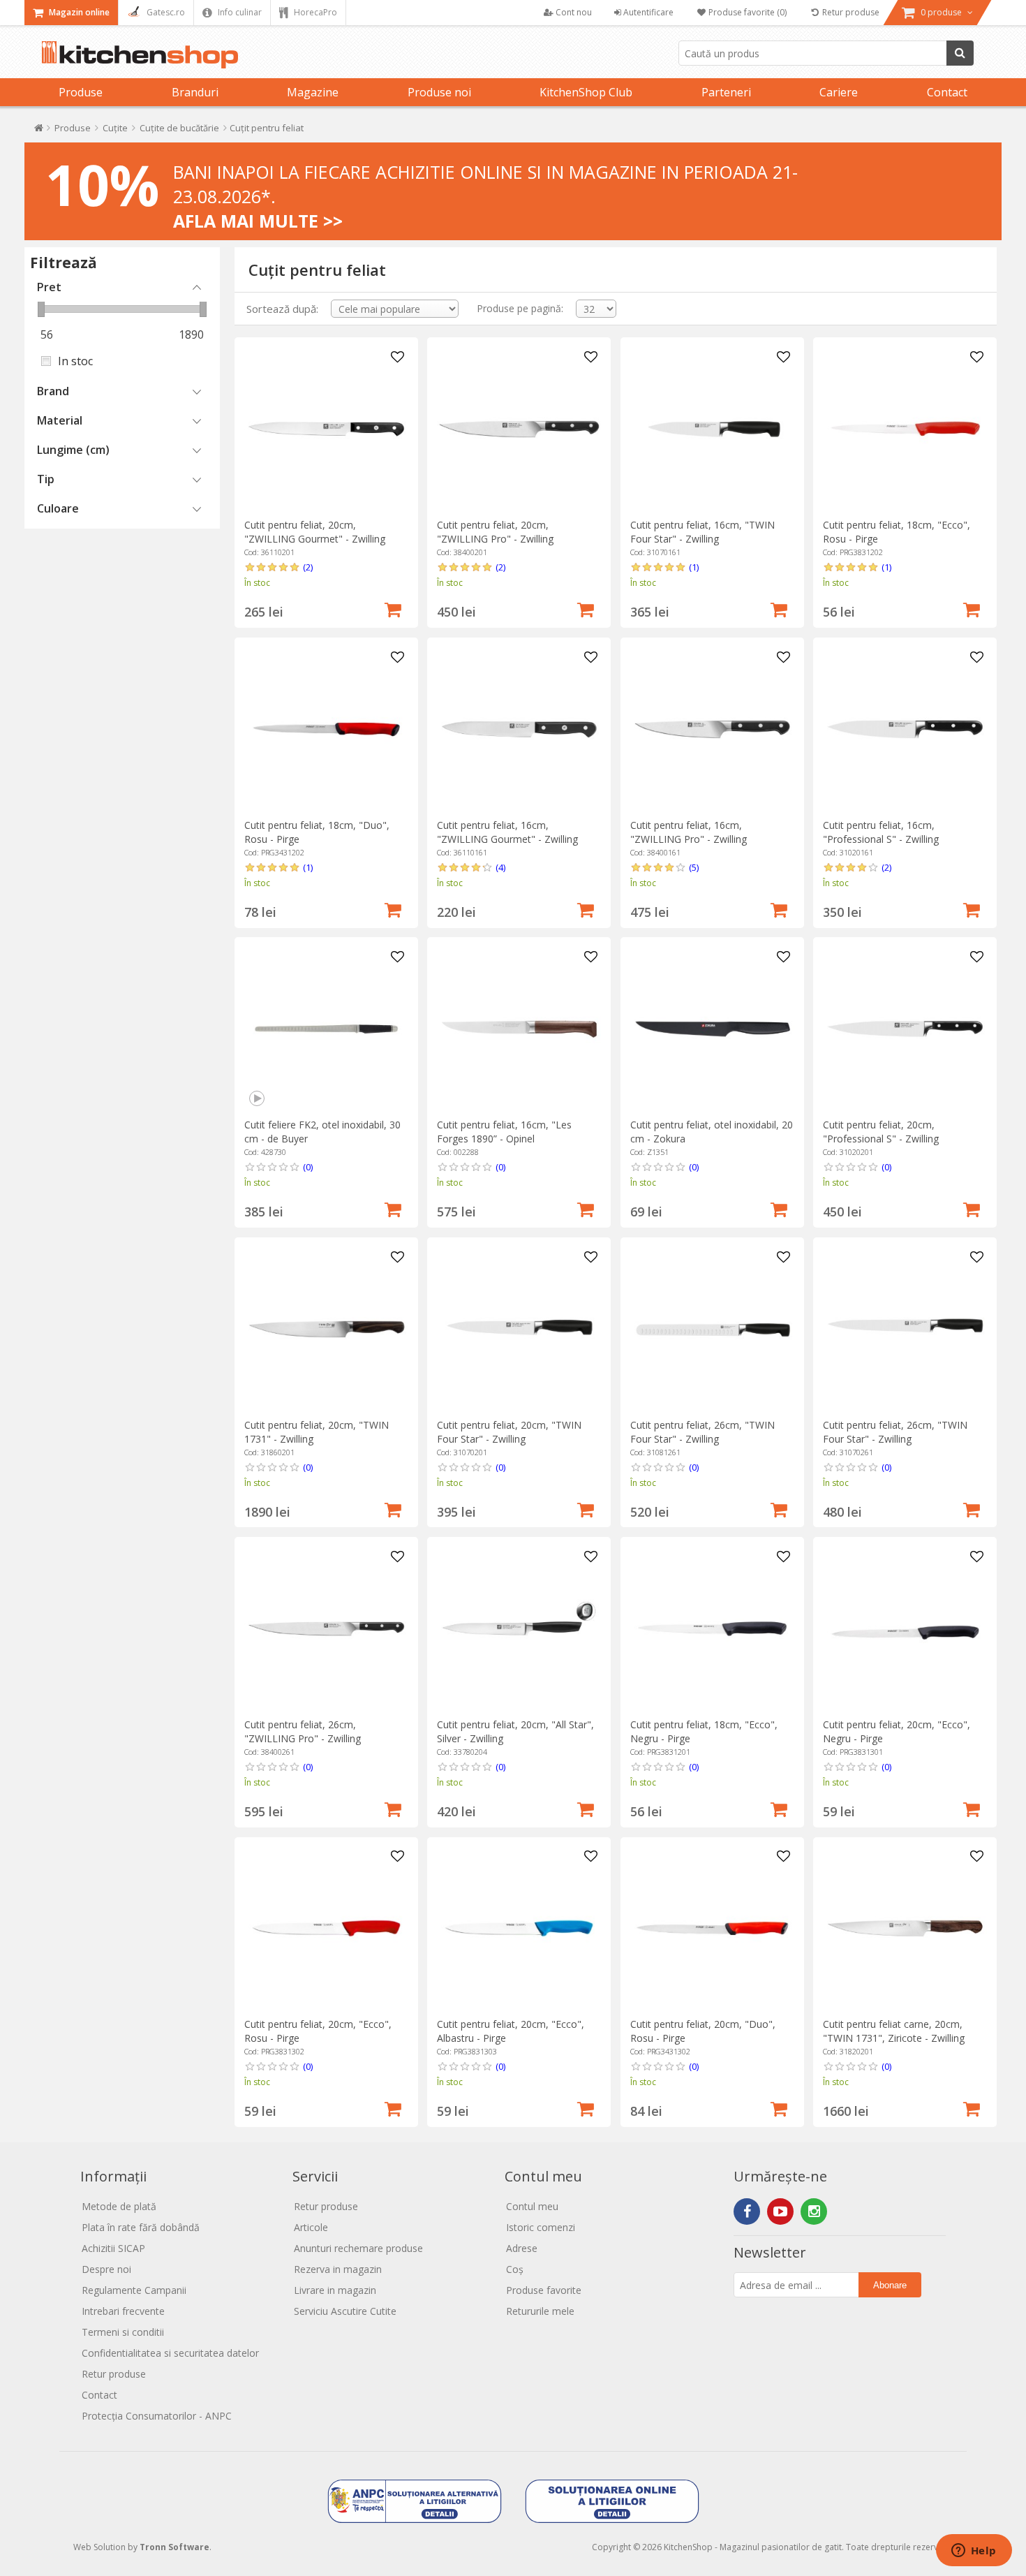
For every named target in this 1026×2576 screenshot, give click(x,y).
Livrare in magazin (335, 2290)
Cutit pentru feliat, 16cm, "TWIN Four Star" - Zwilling (702, 532)
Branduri (195, 92)
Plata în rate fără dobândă (141, 2227)
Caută (960, 53)
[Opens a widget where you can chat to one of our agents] (974, 2552)
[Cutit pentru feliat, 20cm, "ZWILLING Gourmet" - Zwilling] (326, 429)
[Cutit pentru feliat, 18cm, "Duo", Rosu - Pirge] (326, 729)
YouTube (780, 2211)
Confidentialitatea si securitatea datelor (170, 2353)
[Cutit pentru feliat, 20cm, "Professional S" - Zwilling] (905, 1029)
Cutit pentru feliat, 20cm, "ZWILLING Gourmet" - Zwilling (315, 532)
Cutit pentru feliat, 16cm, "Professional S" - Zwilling (881, 832)
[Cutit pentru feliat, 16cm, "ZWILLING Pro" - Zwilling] (712, 729)
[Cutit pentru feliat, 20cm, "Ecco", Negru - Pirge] (905, 1629)
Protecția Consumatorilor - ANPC (157, 2416)
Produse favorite (544, 2290)
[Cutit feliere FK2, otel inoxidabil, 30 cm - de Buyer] (326, 1029)
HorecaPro (314, 12)
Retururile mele (540, 2311)
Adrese (522, 2248)
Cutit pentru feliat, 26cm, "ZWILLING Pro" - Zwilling (303, 1731)
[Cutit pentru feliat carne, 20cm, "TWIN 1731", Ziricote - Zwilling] (905, 1928)
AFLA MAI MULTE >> (258, 221)
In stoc (75, 361)
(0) (308, 1167)
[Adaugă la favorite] (398, 358)
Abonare (890, 2285)
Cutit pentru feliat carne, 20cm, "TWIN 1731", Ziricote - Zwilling (894, 2031)
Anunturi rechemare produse (358, 2248)
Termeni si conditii (123, 2332)
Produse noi (439, 92)
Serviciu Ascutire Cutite (345, 2311)
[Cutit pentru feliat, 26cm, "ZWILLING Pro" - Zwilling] (326, 1629)
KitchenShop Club (586, 92)
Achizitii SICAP (113, 2248)
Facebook (747, 2211)
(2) (308, 567)
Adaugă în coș (393, 608)
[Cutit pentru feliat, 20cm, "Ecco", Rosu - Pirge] (326, 1928)
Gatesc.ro (165, 12)
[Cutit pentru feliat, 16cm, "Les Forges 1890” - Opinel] (519, 1029)
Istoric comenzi (541, 2227)
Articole (311, 2227)
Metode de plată (119, 2206)
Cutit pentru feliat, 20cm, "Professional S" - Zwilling (881, 1132)
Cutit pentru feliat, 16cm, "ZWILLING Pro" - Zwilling (689, 832)
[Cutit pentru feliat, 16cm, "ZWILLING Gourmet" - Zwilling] (519, 729)
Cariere (839, 92)
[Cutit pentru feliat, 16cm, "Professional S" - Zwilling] (905, 729)
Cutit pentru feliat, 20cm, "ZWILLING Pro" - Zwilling (495, 532)
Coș (515, 2269)
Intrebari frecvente (123, 2311)
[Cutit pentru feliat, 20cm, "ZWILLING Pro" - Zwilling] (519, 429)
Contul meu (532, 2206)
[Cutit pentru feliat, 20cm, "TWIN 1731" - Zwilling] (326, 1329)
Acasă (39, 131)
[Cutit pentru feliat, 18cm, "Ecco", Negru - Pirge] (712, 1629)
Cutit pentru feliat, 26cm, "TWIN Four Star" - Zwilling (702, 1432)
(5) (694, 867)
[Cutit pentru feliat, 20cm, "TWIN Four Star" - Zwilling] (519, 1329)
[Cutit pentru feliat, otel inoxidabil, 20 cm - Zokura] (712, 1029)
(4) (500, 867)
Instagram (814, 2211)
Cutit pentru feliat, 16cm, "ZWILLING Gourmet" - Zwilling (507, 832)
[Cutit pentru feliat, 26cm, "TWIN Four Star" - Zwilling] (712, 1329)
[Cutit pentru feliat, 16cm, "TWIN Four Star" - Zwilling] (712, 429)
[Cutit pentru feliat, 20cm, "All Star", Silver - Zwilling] (519, 1629)
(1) (694, 567)
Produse (81, 92)
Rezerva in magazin (338, 2269)
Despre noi (106, 2269)
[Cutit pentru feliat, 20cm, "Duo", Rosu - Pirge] (712, 1928)
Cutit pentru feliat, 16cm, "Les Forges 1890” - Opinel (504, 1132)
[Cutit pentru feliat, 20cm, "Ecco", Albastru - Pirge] (519, 1928)
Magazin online (78, 12)
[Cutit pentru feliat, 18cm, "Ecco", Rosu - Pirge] (905, 429)
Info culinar (239, 12)
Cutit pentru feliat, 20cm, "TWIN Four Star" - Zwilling (509, 1432)
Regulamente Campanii (134, 2290)
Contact (947, 92)
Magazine (313, 92)
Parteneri (726, 92)
